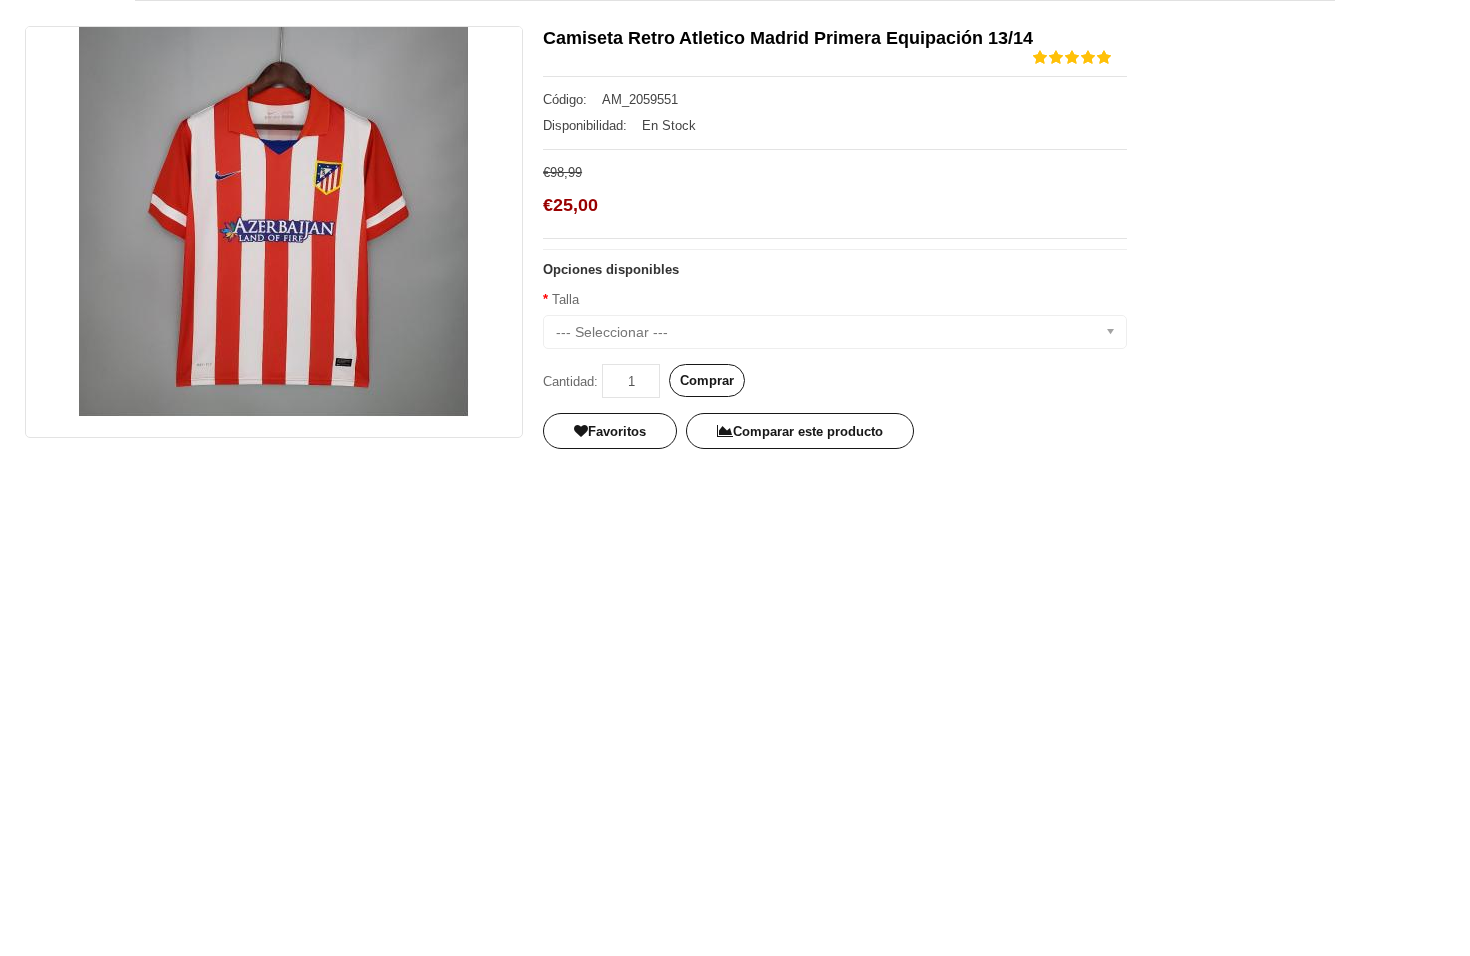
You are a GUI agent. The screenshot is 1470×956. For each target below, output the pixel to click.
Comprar (707, 380)
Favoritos (617, 431)
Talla (565, 299)
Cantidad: (570, 381)
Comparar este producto (808, 431)
